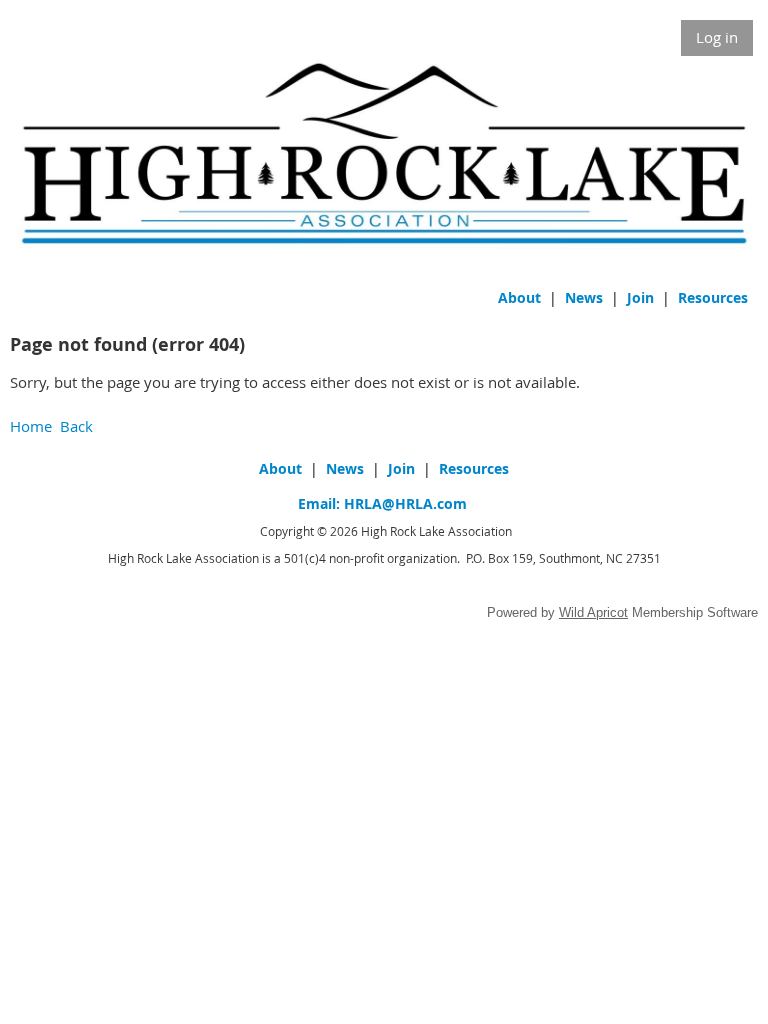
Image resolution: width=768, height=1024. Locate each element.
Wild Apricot (593, 612)
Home (31, 426)
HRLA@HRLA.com (405, 503)
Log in (717, 37)
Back (76, 426)
